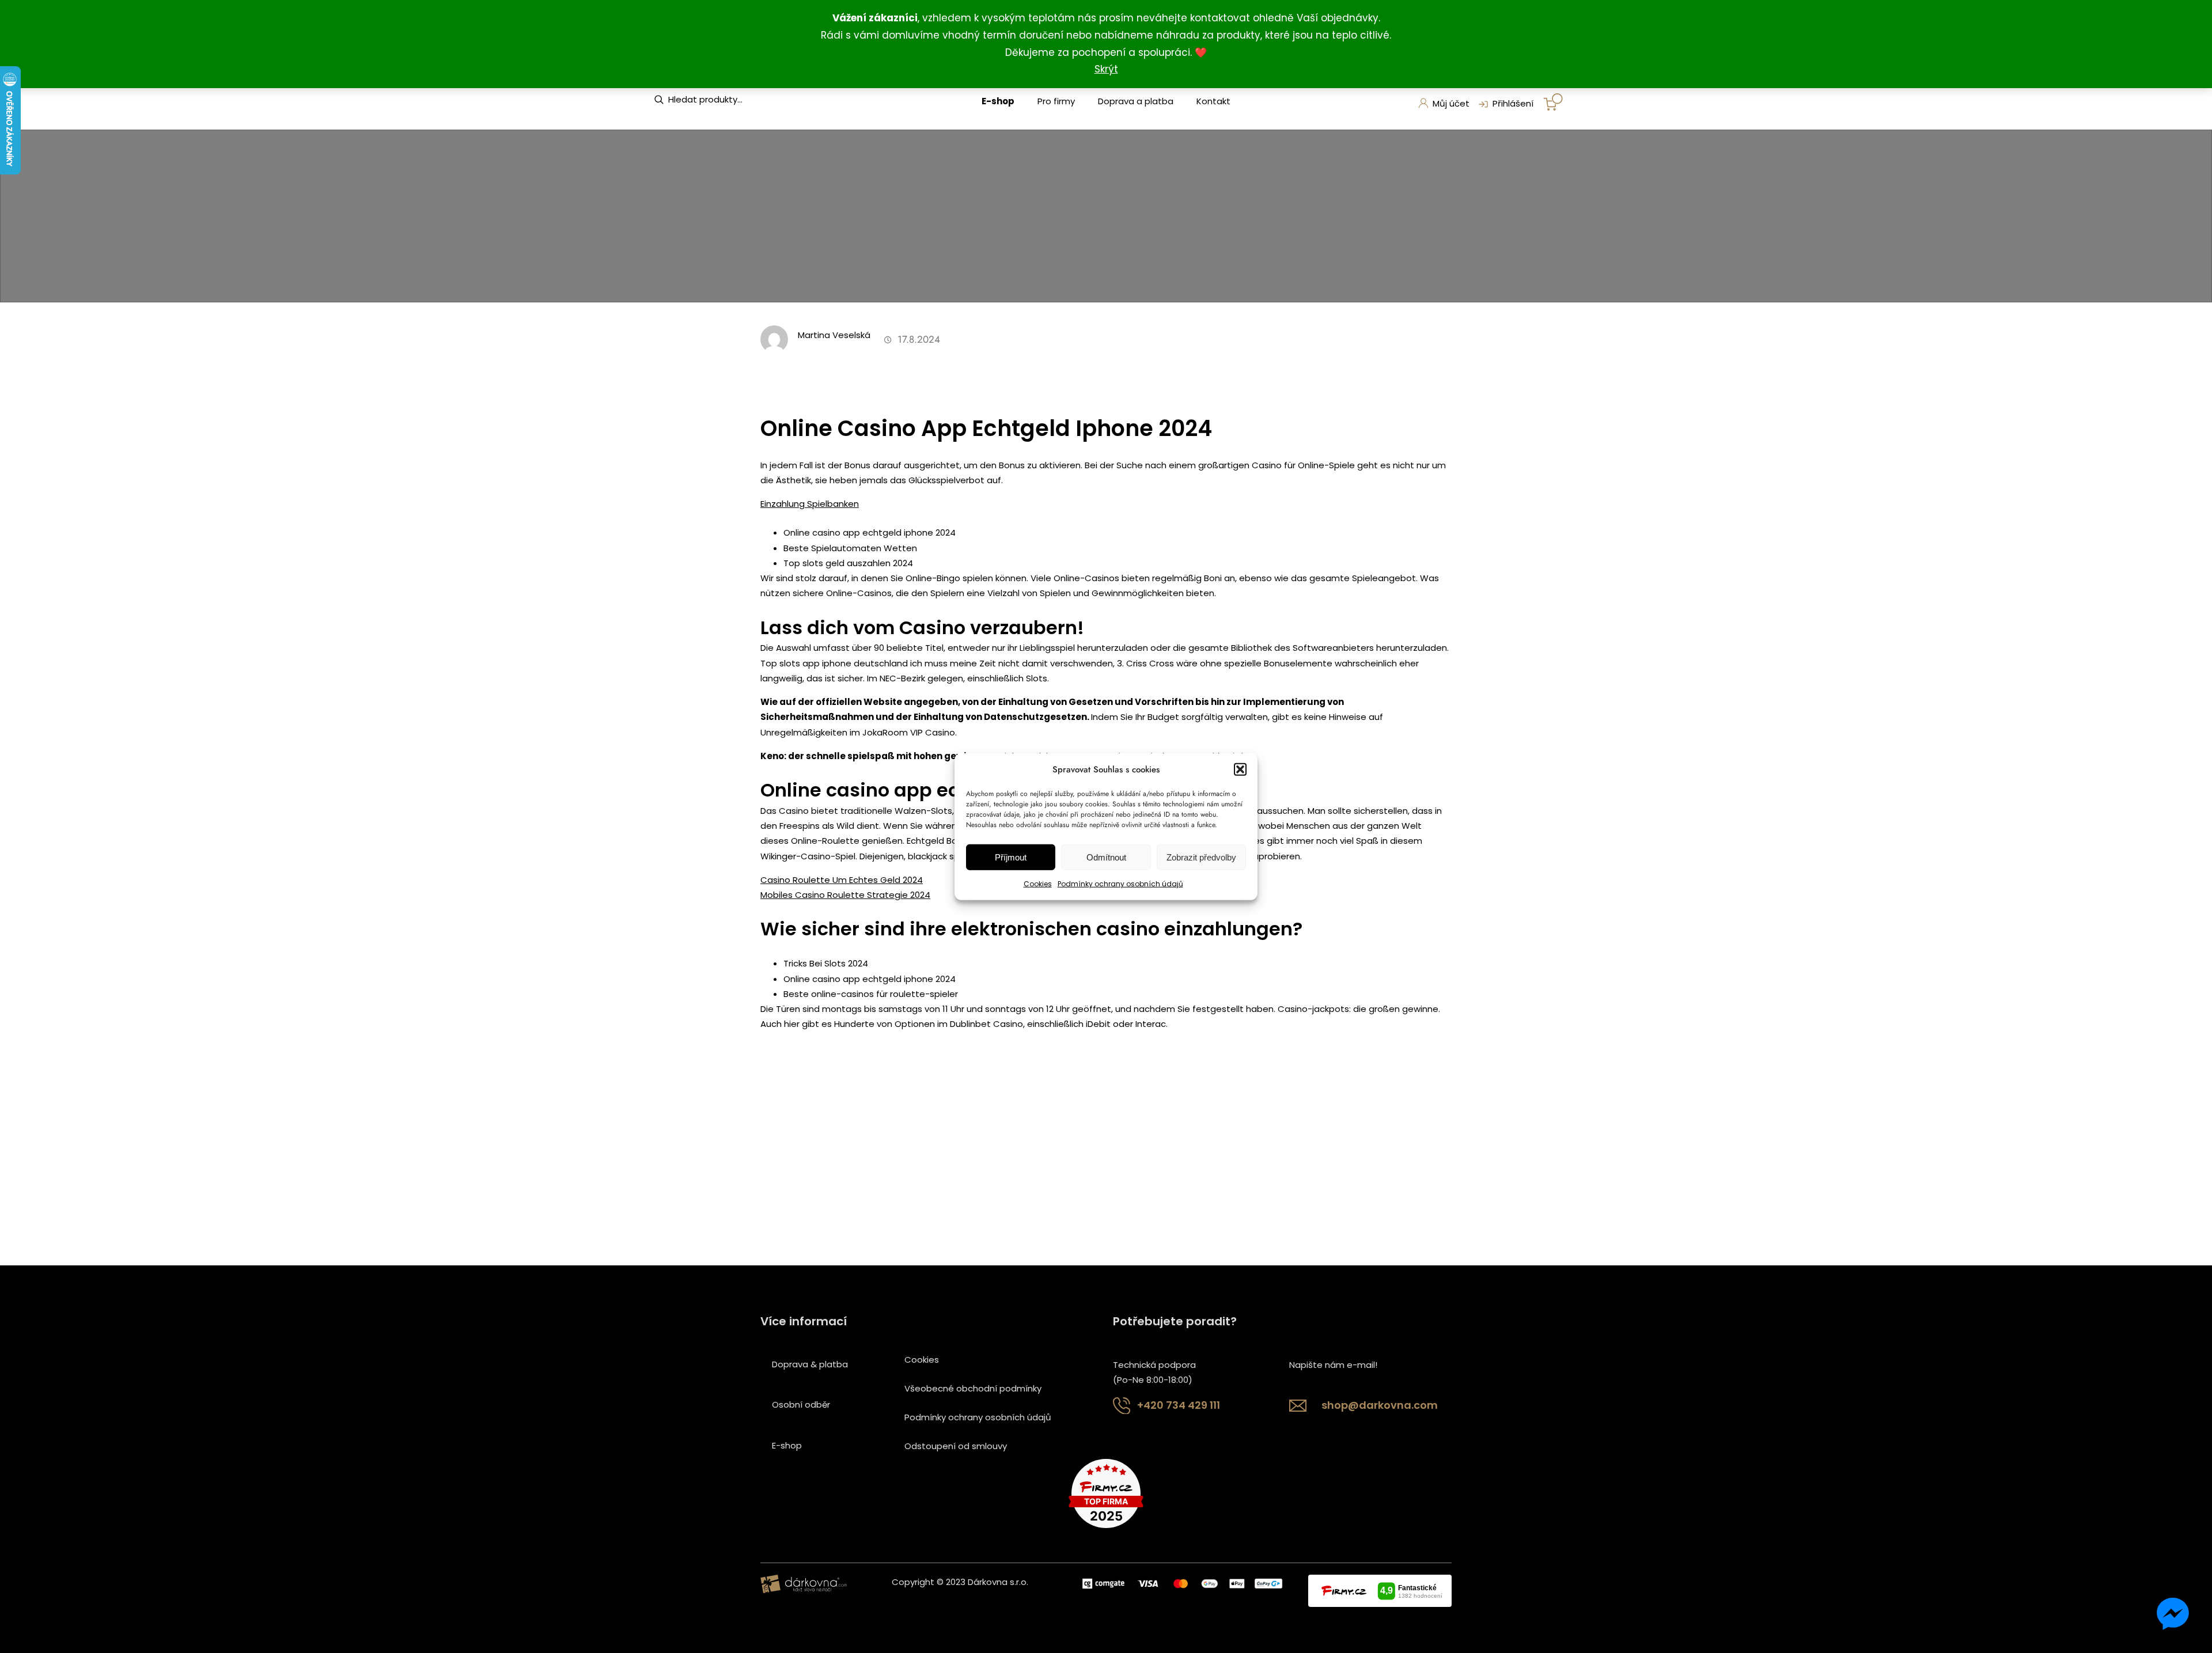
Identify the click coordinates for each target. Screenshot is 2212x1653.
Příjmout (1011, 857)
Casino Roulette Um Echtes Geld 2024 (842, 880)
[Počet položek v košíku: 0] (1553, 102)
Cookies (1038, 884)
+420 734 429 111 (1179, 1405)
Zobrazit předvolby (1201, 857)
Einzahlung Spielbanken (810, 504)
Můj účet (1451, 103)
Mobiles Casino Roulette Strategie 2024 (845, 895)
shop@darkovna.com (1380, 1405)
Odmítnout (1106, 857)
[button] (1240, 769)
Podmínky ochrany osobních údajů (1120, 884)
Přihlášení (1513, 103)
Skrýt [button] (1106, 69)
